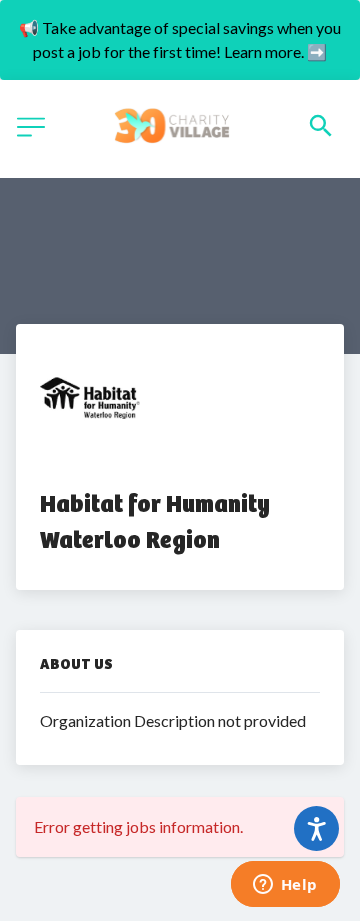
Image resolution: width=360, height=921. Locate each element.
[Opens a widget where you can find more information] (285, 886)
